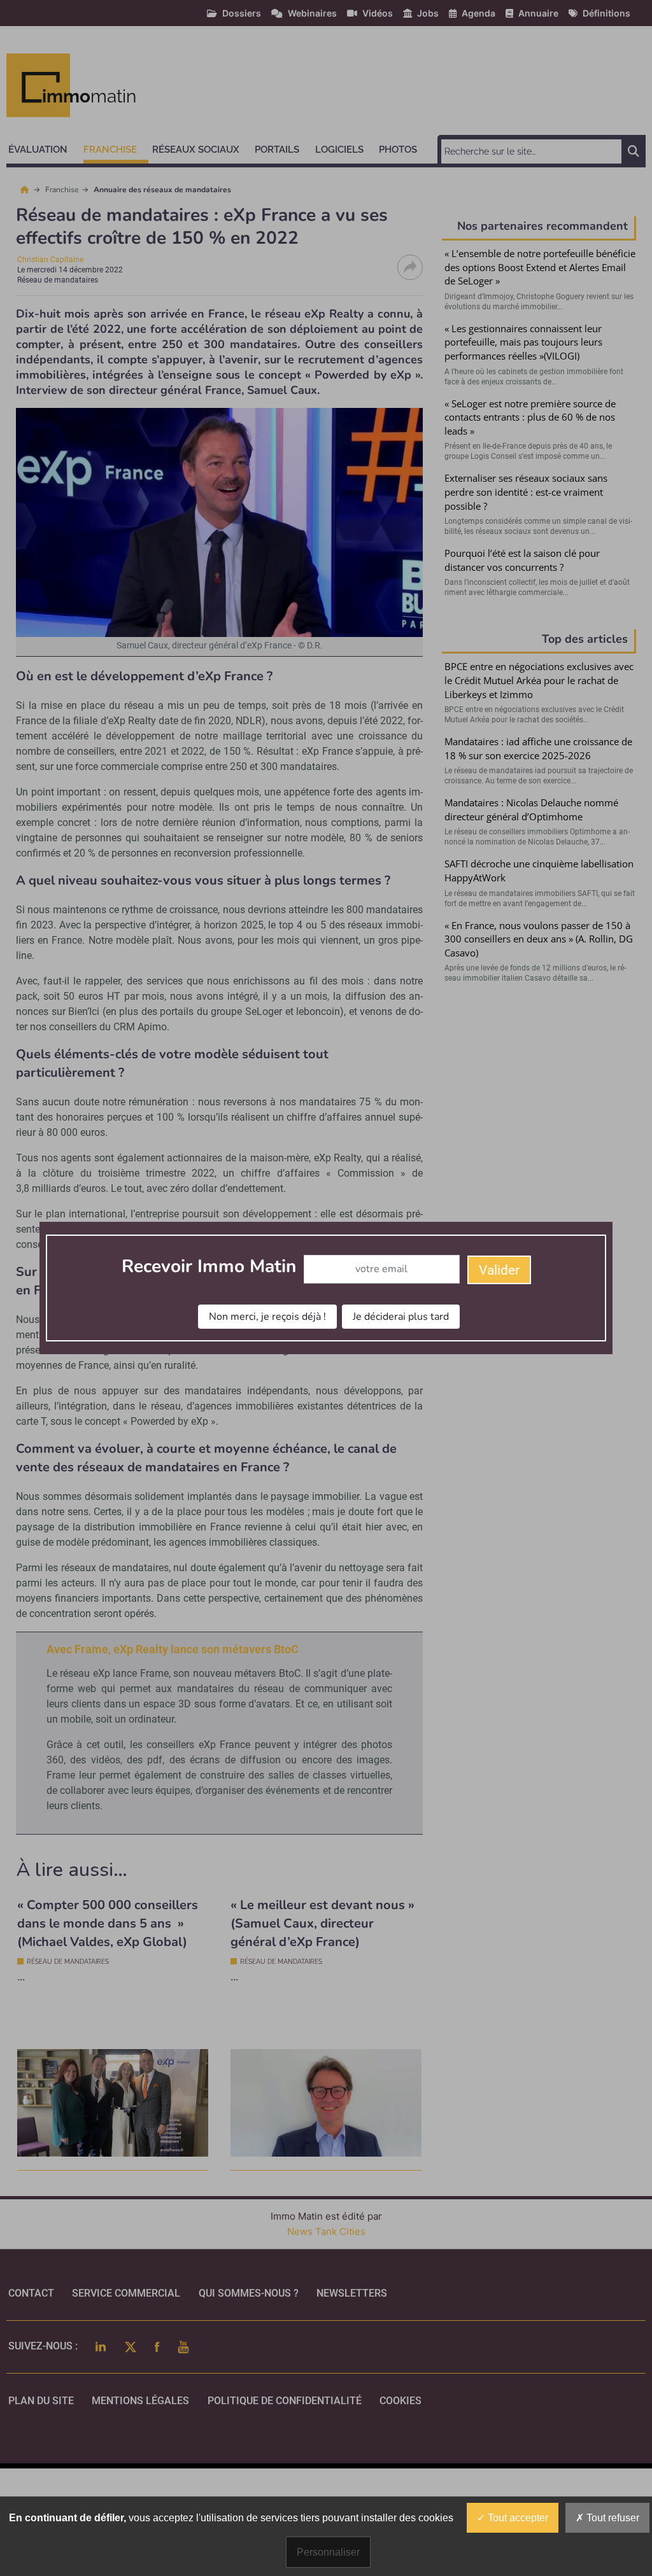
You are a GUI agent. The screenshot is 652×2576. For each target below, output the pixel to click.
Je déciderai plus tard (401, 1317)
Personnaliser (328, 2552)
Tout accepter (517, 2518)
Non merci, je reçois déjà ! (267, 1317)
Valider (499, 1270)
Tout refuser (612, 2518)
